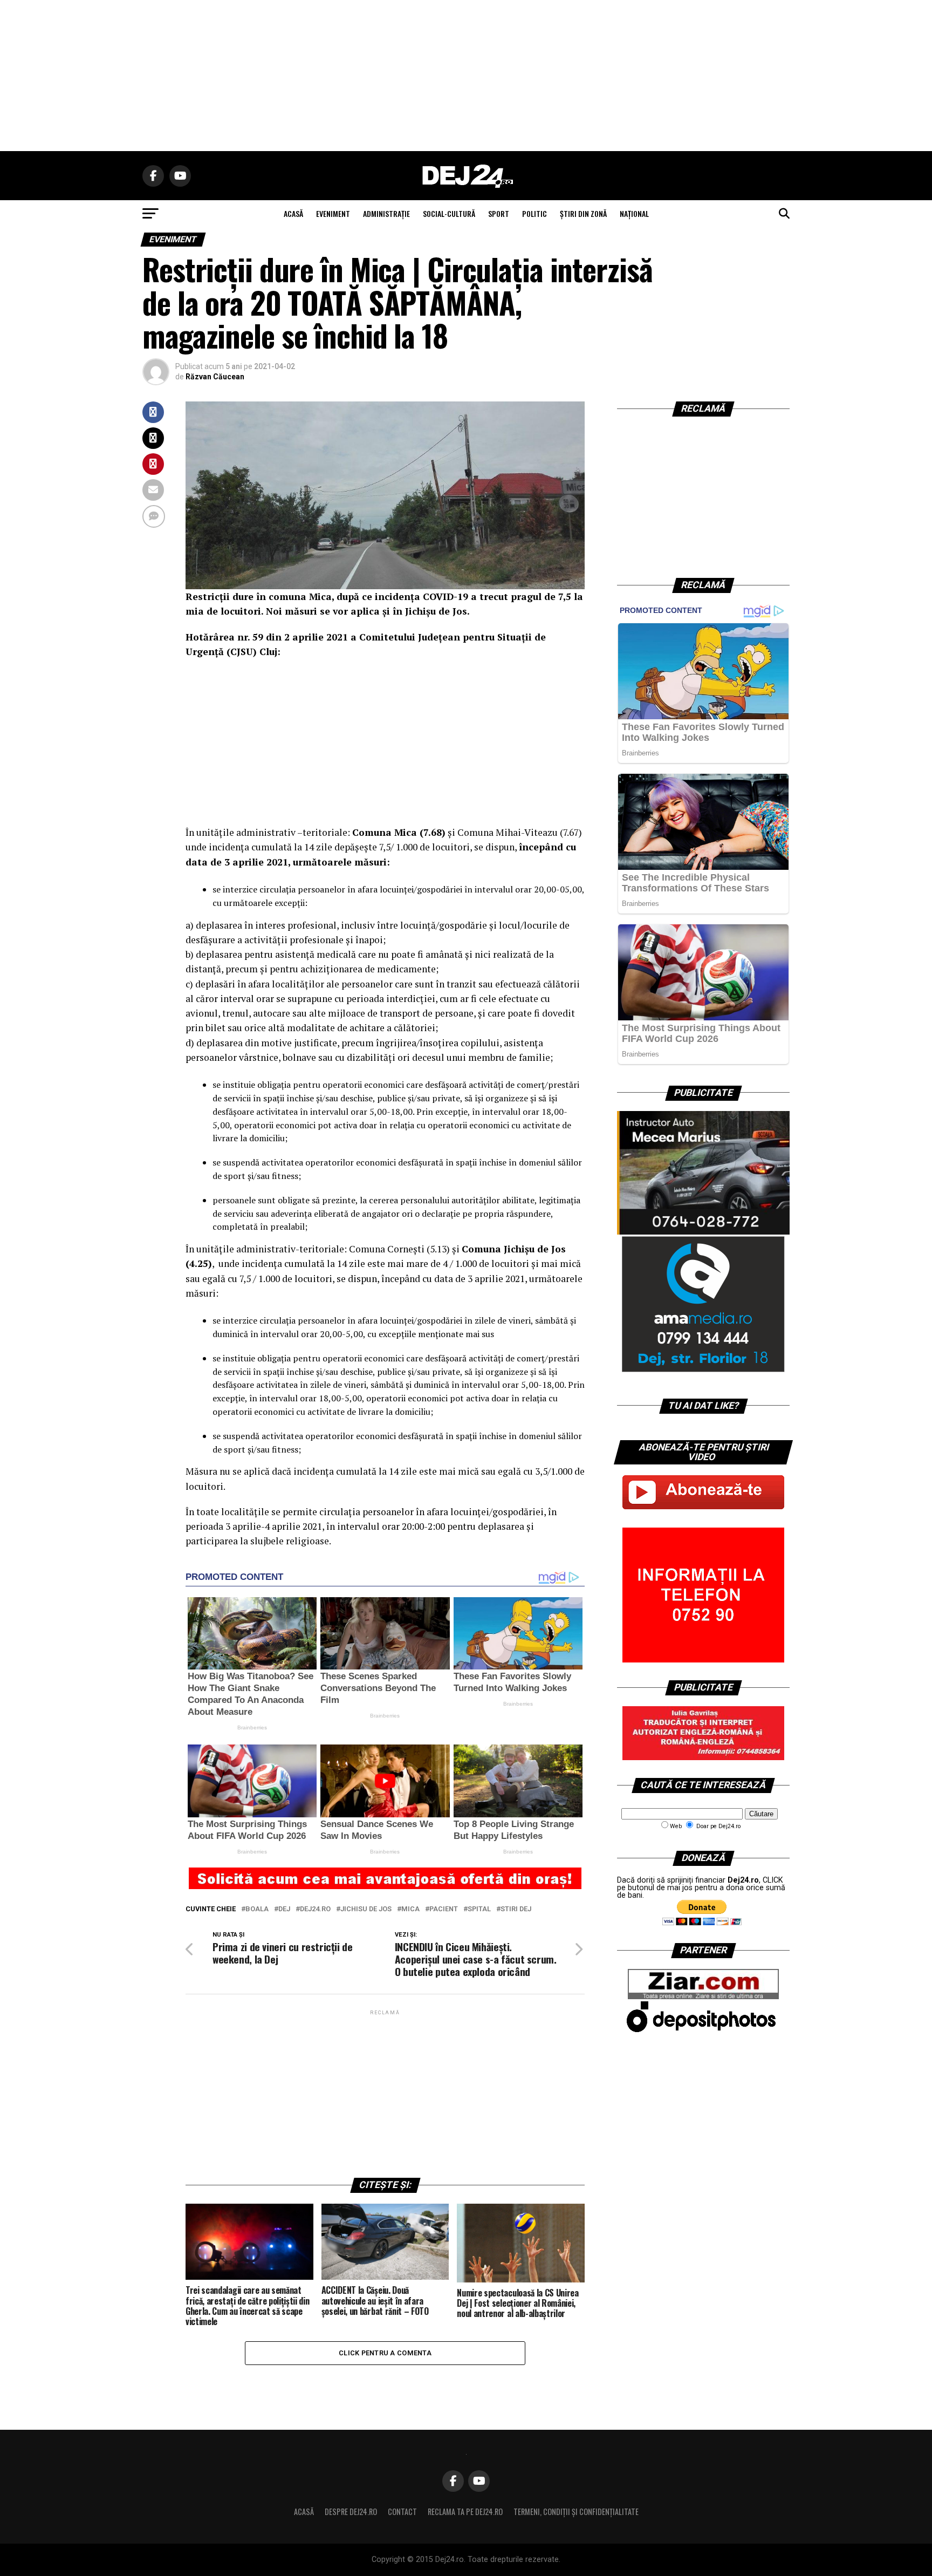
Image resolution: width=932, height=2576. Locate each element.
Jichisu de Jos (366, 1909)
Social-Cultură (449, 213)
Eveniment (333, 213)
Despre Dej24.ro (351, 2512)
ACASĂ (293, 213)
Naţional (634, 213)
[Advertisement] (466, 76)
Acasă (304, 2512)
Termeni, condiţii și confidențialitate (576, 2512)
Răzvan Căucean (215, 377)
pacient (444, 1909)
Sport (499, 213)
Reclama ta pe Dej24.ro (465, 2512)
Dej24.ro (315, 1909)
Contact (402, 2512)
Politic (534, 213)
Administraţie (386, 213)
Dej (284, 1909)
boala (257, 1909)
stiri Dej (516, 1909)
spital (479, 1909)
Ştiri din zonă (583, 213)
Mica (410, 1909)
